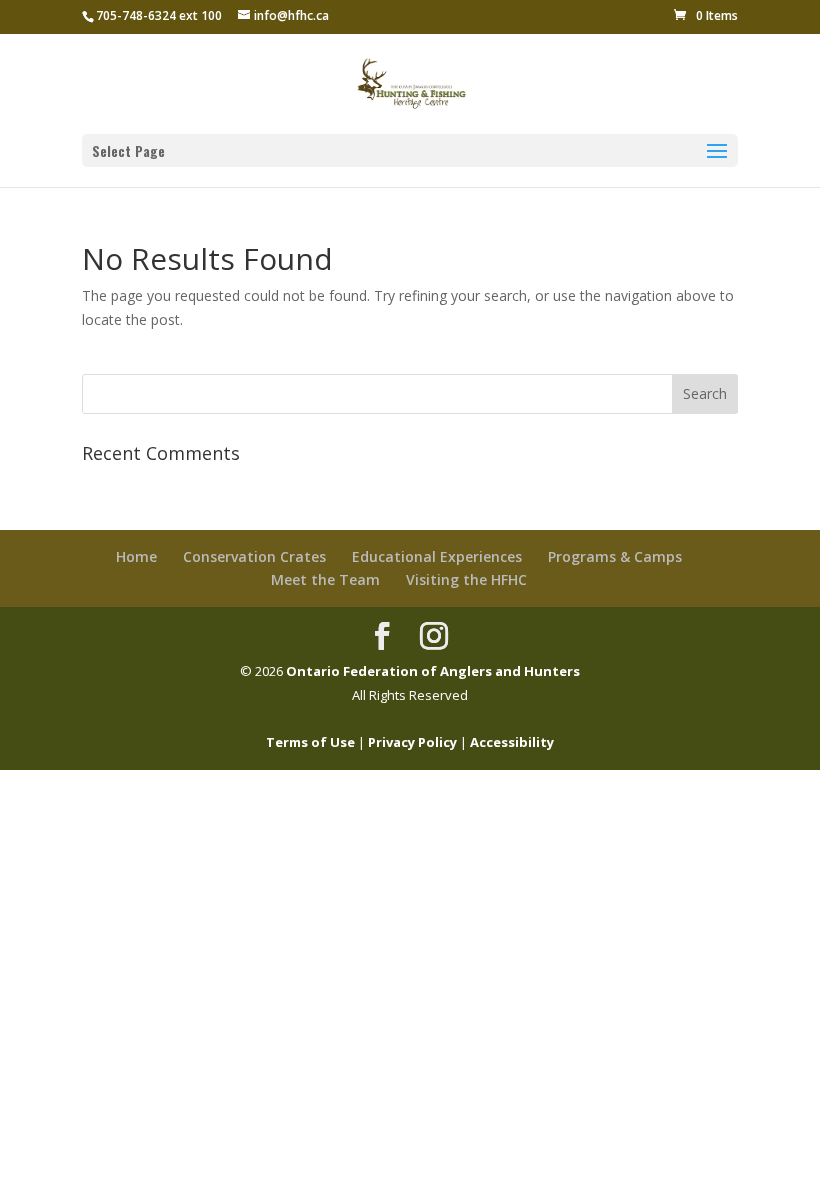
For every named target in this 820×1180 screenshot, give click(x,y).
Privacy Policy (412, 742)
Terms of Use (310, 742)
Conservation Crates (254, 556)
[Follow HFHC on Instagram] (434, 636)
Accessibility (512, 742)
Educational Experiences (437, 556)
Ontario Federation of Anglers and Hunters (433, 671)
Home (136, 556)
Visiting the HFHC (466, 579)
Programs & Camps (615, 556)
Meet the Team (325, 579)
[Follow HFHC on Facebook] (382, 636)
